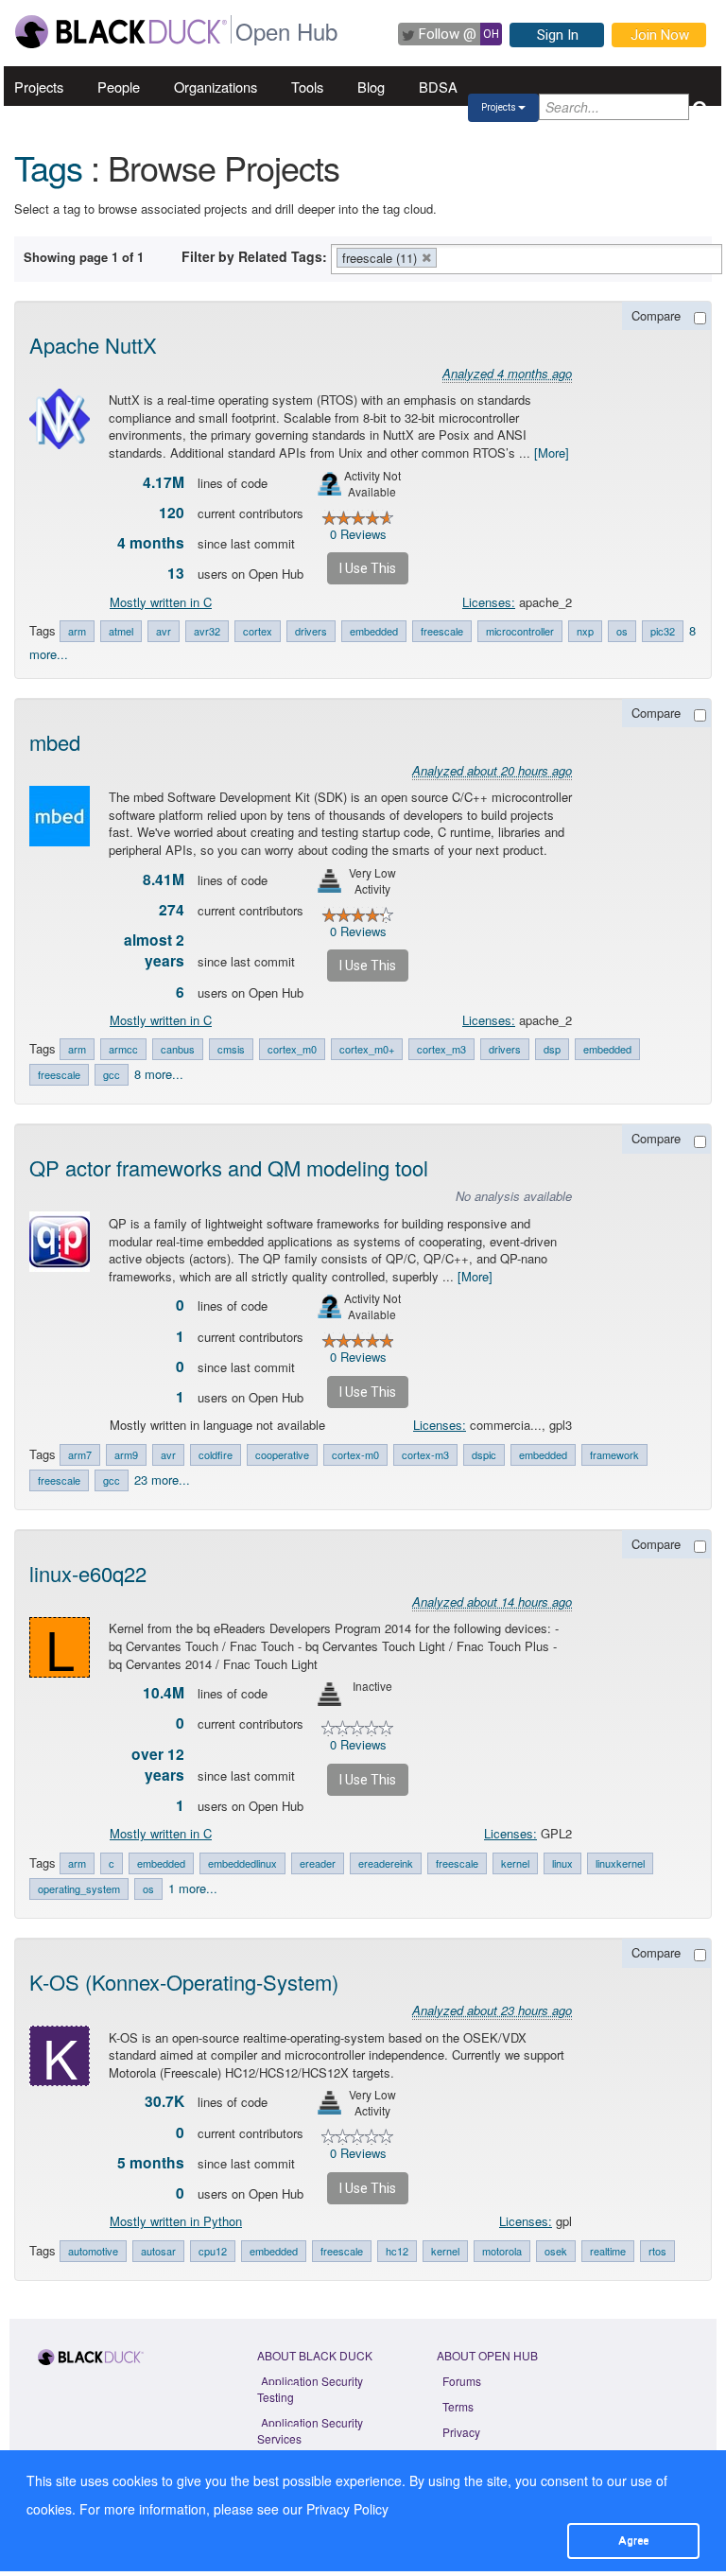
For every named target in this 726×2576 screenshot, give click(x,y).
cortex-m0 (355, 1454)
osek (556, 2251)
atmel (121, 631)
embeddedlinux (242, 1863)
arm (77, 631)
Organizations (216, 87)
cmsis (231, 1049)
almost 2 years (154, 950)
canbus (178, 1049)
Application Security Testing (310, 2389)
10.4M (164, 1693)
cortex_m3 (441, 1049)
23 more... (162, 1479)
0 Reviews (358, 534)
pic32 (663, 631)
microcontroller (520, 631)
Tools (307, 87)
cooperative (282, 1454)
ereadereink (386, 1863)
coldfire (216, 1454)
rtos (657, 2251)
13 (176, 573)
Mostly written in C (161, 602)
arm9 (126, 1454)
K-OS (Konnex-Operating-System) (184, 1982)
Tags (48, 167)
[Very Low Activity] (329, 881)
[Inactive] (329, 1694)
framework (614, 1454)
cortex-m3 (425, 1454)
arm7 (80, 1454)
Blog (371, 87)
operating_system (79, 1888)
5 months (151, 2163)
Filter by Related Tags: (254, 256)
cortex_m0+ (367, 1049)
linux (562, 1863)
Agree (633, 2540)
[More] (552, 453)
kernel (515, 1863)
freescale (442, 631)
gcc (112, 1074)
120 (172, 513)
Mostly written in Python (176, 2221)
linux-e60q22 (88, 1573)
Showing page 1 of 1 (84, 257)
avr (164, 631)
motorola (502, 2251)
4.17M (164, 482)
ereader (318, 1863)
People (119, 87)
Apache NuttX (93, 345)
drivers (311, 631)
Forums (462, 2381)
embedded (374, 631)
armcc (123, 1049)
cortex (258, 631)
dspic (484, 1454)
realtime (608, 2251)
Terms (458, 2406)
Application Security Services (310, 2430)
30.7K (164, 2101)
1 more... (193, 1888)
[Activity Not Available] (329, 484)
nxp (585, 631)
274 (172, 910)
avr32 (207, 631)
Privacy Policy (347, 2509)
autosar (158, 2251)
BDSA (438, 87)
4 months (151, 543)
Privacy (461, 2432)
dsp (552, 1049)
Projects (39, 87)
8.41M (164, 879)
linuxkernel (620, 1863)
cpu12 (213, 2251)
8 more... (159, 1074)
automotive (93, 2251)
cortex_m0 (292, 1049)
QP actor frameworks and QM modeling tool (229, 1167)
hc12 (397, 2251)
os (622, 631)
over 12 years (158, 1765)
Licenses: (489, 602)
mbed (55, 742)
